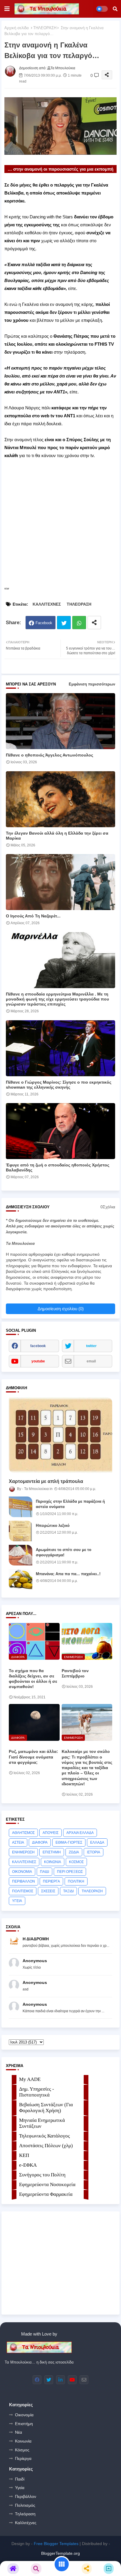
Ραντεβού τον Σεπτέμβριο (75, 1673)
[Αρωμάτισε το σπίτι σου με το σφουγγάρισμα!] (21, 1555)
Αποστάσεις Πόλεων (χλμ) (46, 2146)
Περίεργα (23, 2458)
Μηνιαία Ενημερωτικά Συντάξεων (42, 2123)
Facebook (44, 623)
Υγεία (20, 2488)
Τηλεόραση (25, 2514)
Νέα (19, 2432)
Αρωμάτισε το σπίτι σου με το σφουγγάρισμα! (64, 1552)
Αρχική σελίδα (17, 28)
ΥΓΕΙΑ (17, 1901)
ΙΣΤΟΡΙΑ (94, 1852)
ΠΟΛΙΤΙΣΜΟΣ (23, 1891)
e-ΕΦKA (28, 2165)
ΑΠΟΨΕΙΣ (51, 1833)
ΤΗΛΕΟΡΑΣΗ (45, 28)
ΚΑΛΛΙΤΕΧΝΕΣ (47, 604)
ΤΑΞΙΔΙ (68, 1891)
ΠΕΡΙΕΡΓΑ (51, 1881)
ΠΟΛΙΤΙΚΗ (76, 1881)
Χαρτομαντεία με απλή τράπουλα (46, 1481)
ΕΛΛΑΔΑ (97, 1842)
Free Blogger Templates (56, 2544)
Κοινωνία (23, 2441)
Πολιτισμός (25, 2505)
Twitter (64, 623)
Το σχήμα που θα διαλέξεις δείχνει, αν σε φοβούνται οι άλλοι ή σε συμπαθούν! (33, 1679)
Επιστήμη (24, 2424)
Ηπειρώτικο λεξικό (53, 1526)
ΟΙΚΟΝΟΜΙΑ (22, 1872)
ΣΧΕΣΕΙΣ (48, 1891)
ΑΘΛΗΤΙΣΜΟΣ (23, 1833)
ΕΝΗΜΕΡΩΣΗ (23, 1852)
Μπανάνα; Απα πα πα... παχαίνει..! (68, 1574)
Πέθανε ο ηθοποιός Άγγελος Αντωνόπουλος (49, 755)
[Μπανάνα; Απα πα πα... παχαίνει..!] (21, 1579)
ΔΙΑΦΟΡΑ (40, 1842)
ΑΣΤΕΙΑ (18, 1842)
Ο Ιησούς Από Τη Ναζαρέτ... (33, 916)
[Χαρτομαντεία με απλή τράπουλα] (60, 1435)
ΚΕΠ (24, 2155)
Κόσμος (22, 2450)
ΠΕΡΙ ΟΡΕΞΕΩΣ (70, 1872)
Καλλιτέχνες (26, 2523)
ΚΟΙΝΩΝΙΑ (53, 1862)
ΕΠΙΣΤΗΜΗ (52, 1852)
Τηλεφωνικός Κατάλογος (44, 2136)
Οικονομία (24, 2415)
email (91, 1361)
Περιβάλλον (26, 2496)
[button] (115, 9)
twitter (91, 1346)
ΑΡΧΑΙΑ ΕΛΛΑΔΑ (80, 1833)
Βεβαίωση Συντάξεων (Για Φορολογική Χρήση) (46, 2108)
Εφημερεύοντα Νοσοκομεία (47, 2184)
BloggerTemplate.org (60, 2553)
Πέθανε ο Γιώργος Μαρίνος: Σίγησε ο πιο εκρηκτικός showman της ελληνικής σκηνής (59, 1085)
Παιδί (20, 2479)
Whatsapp (79, 623)
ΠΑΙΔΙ (44, 1872)
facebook (38, 1346)
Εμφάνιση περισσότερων (92, 684)
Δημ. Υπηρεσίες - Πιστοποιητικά (37, 2092)
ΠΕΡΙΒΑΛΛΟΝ (23, 1881)
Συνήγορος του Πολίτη (42, 2175)
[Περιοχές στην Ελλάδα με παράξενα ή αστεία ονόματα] (21, 1507)
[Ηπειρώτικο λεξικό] (21, 1531)
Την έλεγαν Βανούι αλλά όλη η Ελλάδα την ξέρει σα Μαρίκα (57, 836)
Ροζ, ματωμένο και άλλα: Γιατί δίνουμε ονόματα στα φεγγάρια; (33, 1757)
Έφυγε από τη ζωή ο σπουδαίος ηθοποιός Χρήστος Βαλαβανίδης (58, 1167)
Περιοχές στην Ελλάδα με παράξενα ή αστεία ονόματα (70, 1504)
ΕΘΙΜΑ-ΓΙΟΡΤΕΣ (69, 1842)
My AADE (30, 2079)
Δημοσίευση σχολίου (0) (61, 1309)
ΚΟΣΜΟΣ (76, 1862)
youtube (38, 1361)
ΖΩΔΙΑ (74, 1852)
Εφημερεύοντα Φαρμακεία (46, 2194)
